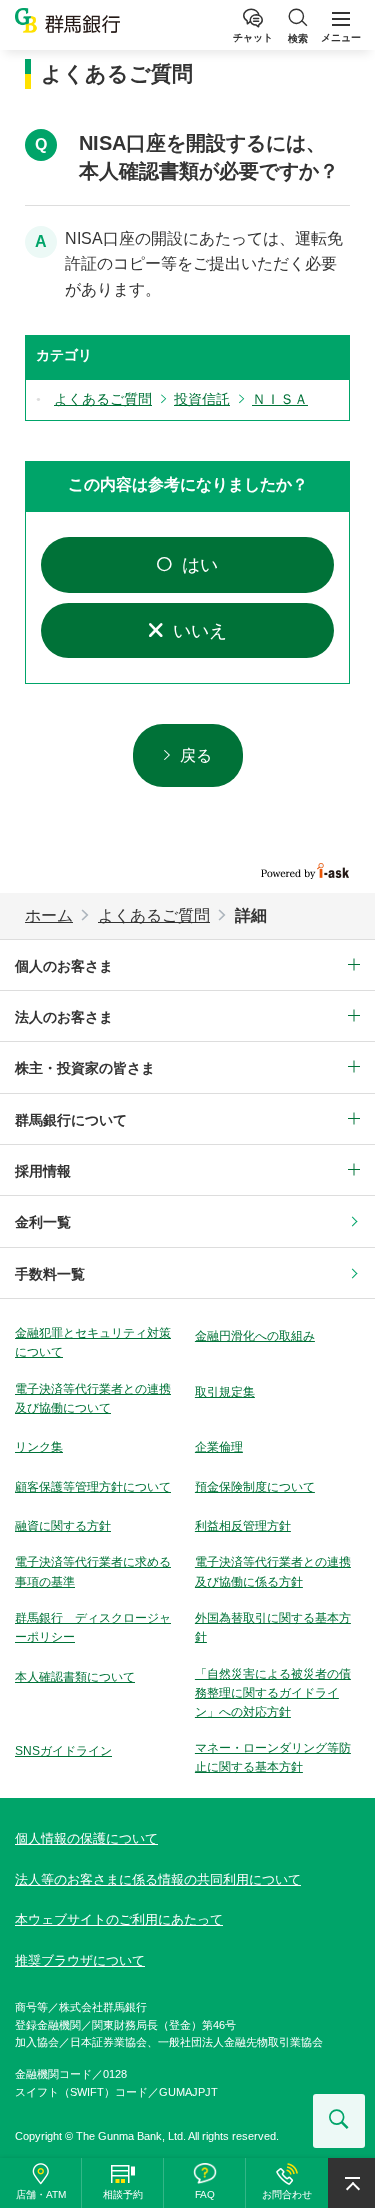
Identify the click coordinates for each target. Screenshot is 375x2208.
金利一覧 (43, 1222)
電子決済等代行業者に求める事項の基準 (93, 1571)
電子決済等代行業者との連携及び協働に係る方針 (273, 1571)
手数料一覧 (50, 1274)
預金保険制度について (255, 1487)
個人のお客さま (64, 966)
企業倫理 (219, 1447)
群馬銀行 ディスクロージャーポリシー (93, 1627)
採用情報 (43, 1171)
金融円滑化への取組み (255, 1336)
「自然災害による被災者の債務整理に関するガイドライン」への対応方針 (273, 1693)
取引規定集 (225, 1392)
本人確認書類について (75, 1677)
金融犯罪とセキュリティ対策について (93, 1342)
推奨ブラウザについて (80, 1960)
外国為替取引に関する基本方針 (273, 1627)
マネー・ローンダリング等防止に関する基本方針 (273, 1757)
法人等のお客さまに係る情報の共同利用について (158, 1879)
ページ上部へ (351, 2183)
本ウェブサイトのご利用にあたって (119, 1919)
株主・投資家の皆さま (85, 1068)
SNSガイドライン (63, 1751)
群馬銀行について (71, 1120)
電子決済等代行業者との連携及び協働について (93, 1398)
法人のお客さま (64, 1017)
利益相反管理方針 (243, 1526)
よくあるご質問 (154, 915)
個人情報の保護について (86, 1838)
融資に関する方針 (63, 1526)
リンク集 (39, 1447)
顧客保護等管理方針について (93, 1487)
